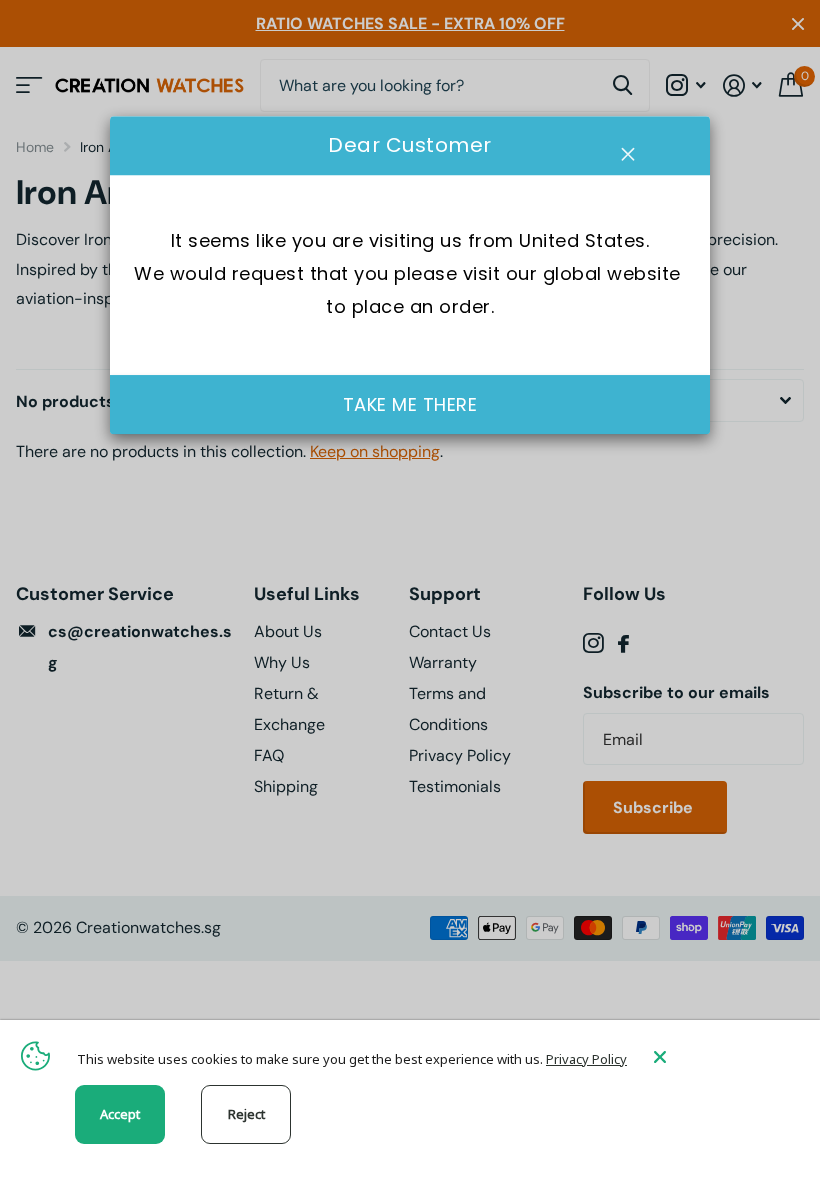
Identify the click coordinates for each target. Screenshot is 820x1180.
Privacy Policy (586, 1059)
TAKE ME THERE (410, 404)
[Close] (722, 1056)
